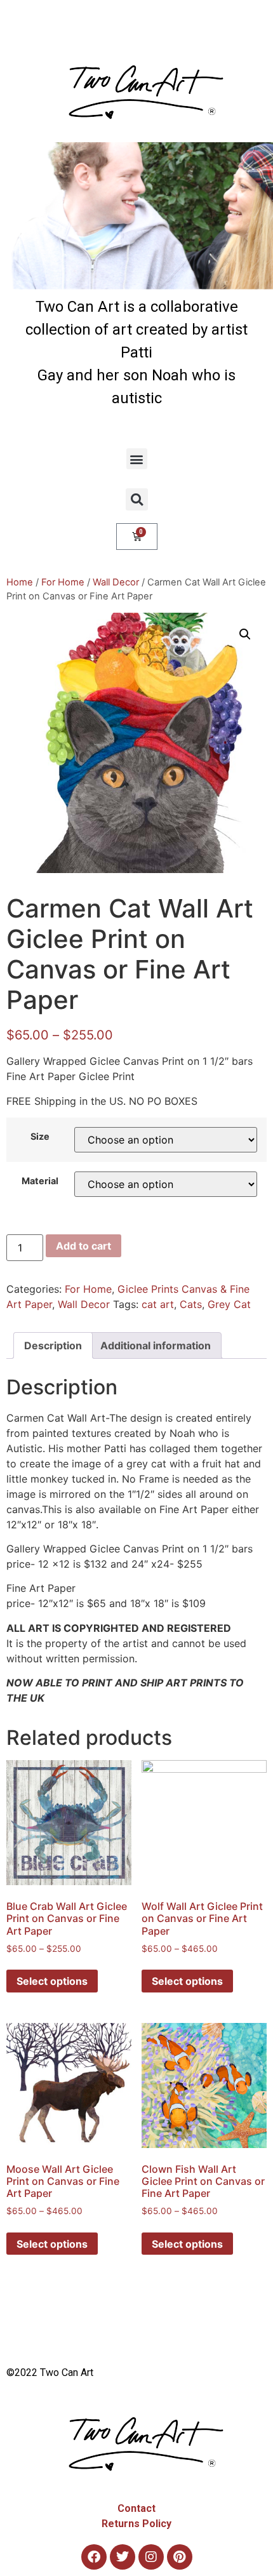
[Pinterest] (180, 2557)
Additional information (156, 1345)
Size (40, 1137)
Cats (191, 1304)
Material (40, 1181)
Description (53, 1345)
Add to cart (83, 1246)
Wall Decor (116, 582)
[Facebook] (94, 2557)
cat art (158, 1304)
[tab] (53, 1345)
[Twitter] (123, 2557)
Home (20, 582)
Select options (52, 1981)
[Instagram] (151, 2557)
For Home (63, 582)
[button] (137, 459)
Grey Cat (229, 1304)
